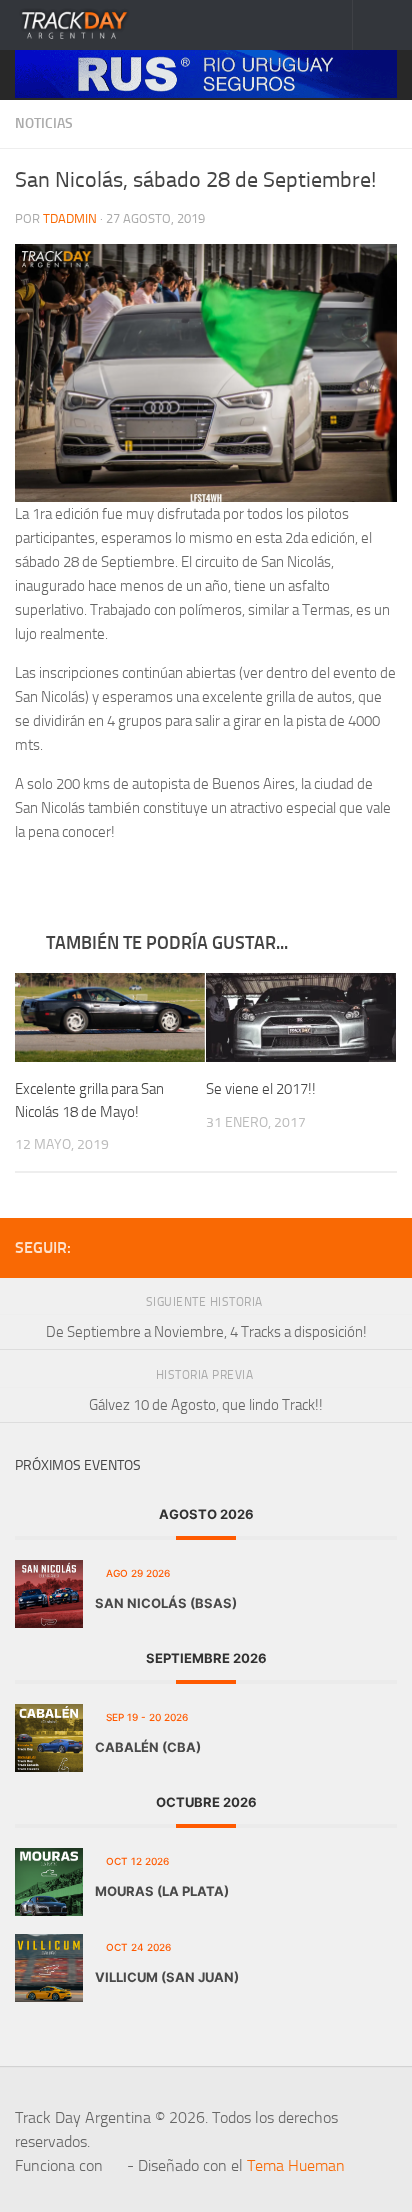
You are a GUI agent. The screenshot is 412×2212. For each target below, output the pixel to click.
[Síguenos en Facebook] (353, 1247)
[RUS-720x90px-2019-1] (206, 74)
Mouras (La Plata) (162, 1891)
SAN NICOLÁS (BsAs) (166, 1603)
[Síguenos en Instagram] (385, 1247)
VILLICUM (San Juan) (167, 1977)
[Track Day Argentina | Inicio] (95, 25)
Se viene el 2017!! (261, 1089)
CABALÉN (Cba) (148, 1747)
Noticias (44, 123)
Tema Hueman (296, 2165)
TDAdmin (70, 218)
